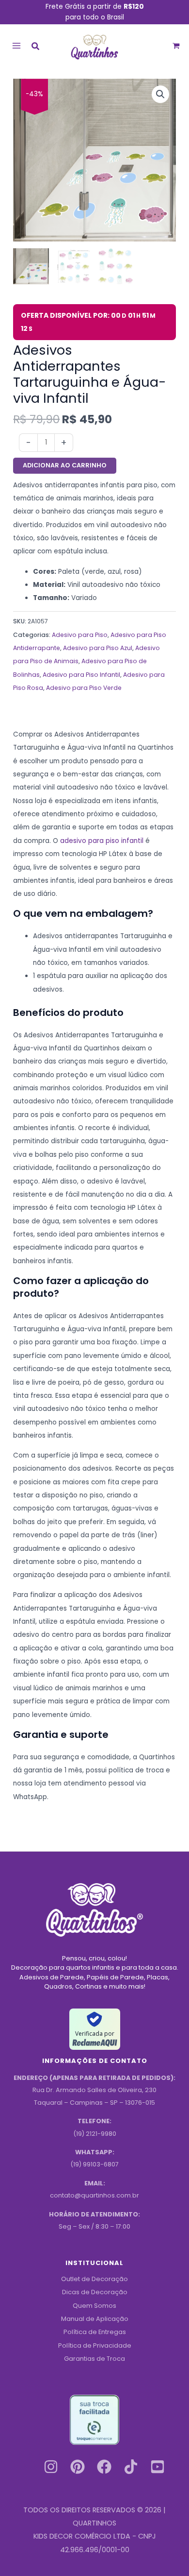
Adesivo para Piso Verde (84, 688)
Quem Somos (94, 2306)
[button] (36, 47)
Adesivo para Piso (80, 635)
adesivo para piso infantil (102, 841)
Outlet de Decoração (94, 2279)
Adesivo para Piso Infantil (81, 675)
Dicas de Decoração (95, 2292)
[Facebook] (104, 2467)
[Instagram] (51, 2467)
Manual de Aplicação (95, 2319)
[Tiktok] (131, 2467)
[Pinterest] (78, 2467)
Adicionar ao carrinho (65, 465)
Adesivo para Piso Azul (98, 648)
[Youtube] (157, 2467)
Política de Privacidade (95, 2345)
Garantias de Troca (94, 2359)
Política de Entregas (95, 2332)
